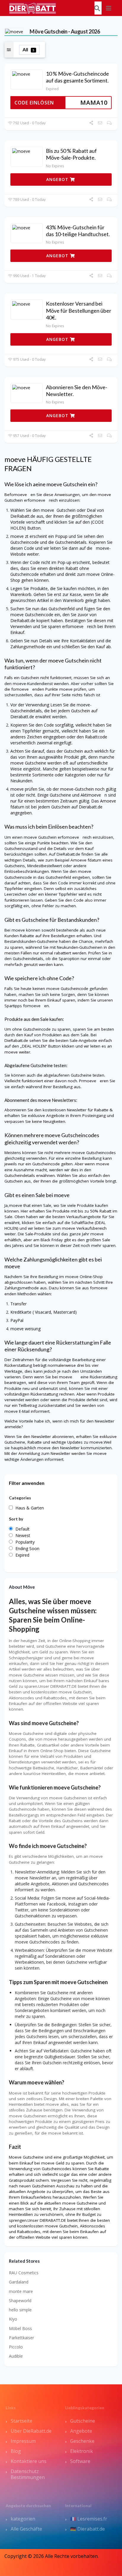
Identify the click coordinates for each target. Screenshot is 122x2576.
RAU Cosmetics (24, 2273)
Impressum (23, 2441)
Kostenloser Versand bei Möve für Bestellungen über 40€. (79, 310)
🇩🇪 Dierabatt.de (88, 2529)
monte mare (21, 2291)
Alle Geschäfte (26, 2529)
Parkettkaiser (21, 2338)
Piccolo (16, 2347)
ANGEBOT (58, 179)
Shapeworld (20, 2301)
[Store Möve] (14, 31)
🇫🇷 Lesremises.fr (89, 2519)
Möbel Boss (20, 2328)
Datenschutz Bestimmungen (28, 2474)
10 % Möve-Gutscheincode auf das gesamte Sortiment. (77, 77)
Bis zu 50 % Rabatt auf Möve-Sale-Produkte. (71, 154)
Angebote (81, 2431)
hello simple (20, 2310)
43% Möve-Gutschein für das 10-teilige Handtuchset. (78, 231)
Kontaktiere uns (29, 2461)
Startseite (21, 2421)
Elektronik (82, 2451)
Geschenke (82, 2441)
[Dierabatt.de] (33, 8)
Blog (16, 2451)
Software (80, 2461)
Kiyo (13, 2319)
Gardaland (19, 2282)
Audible (16, 2356)
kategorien (23, 2519)
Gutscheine (83, 2421)
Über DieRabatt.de (31, 2431)
